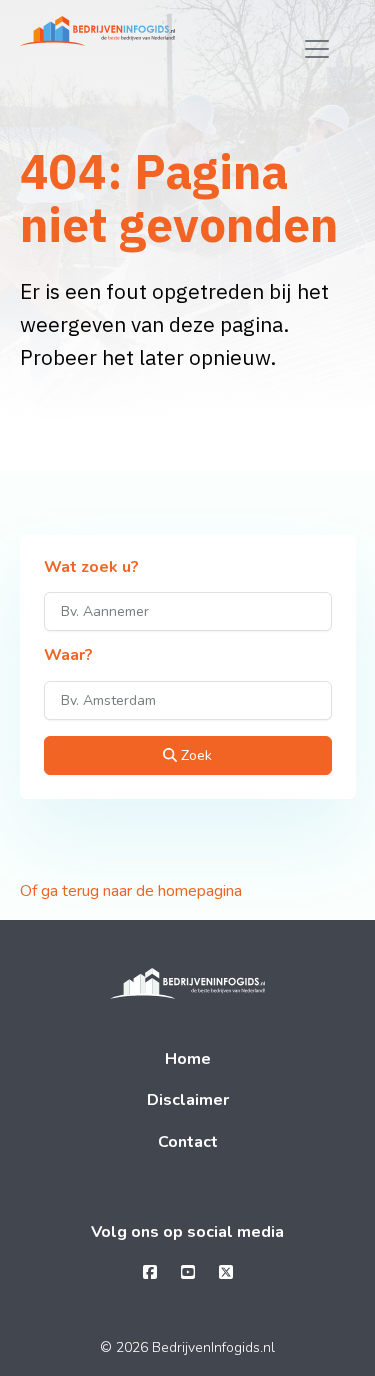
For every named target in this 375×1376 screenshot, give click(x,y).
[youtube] (188, 1273)
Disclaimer (188, 1100)
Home (188, 1059)
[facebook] (150, 1273)
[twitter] (226, 1273)
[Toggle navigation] (317, 49)
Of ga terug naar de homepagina (131, 891)
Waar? (68, 656)
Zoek (194, 755)
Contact (188, 1142)
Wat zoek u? (91, 568)
